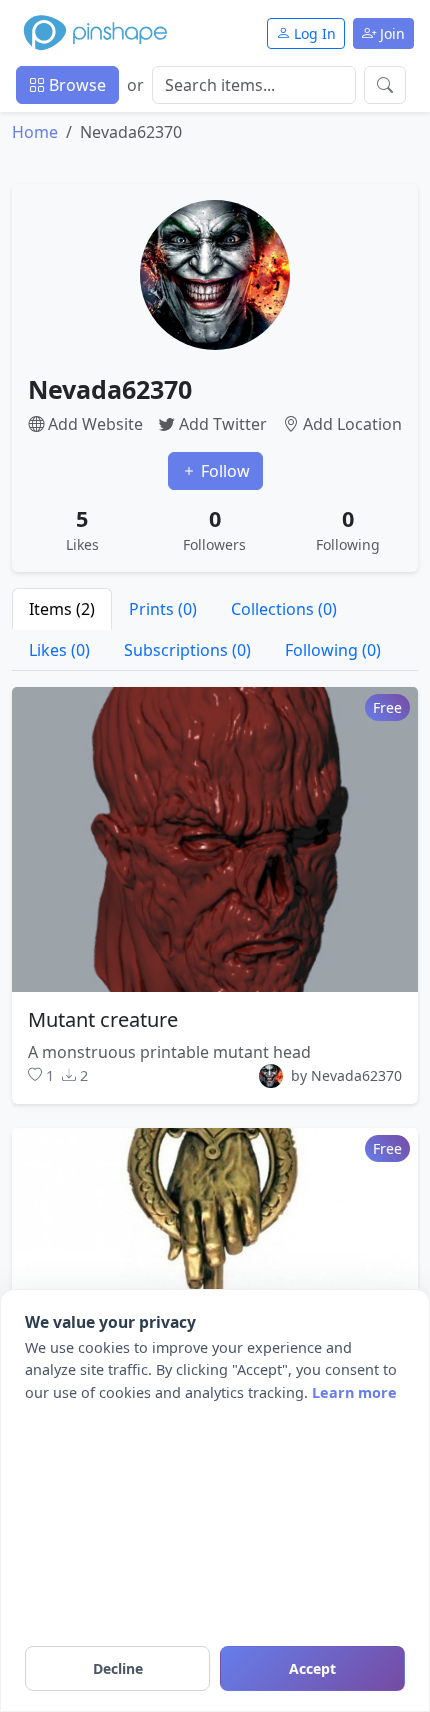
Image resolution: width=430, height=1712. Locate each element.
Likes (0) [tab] (59, 650)
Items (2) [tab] (62, 609)
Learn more (354, 1392)
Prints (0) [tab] (163, 609)
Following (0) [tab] (333, 650)
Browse (75, 85)
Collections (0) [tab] (284, 609)
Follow (223, 471)
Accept (312, 1668)
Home (35, 132)
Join (390, 33)
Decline (118, 1668)
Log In (313, 33)
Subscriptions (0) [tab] (187, 650)
